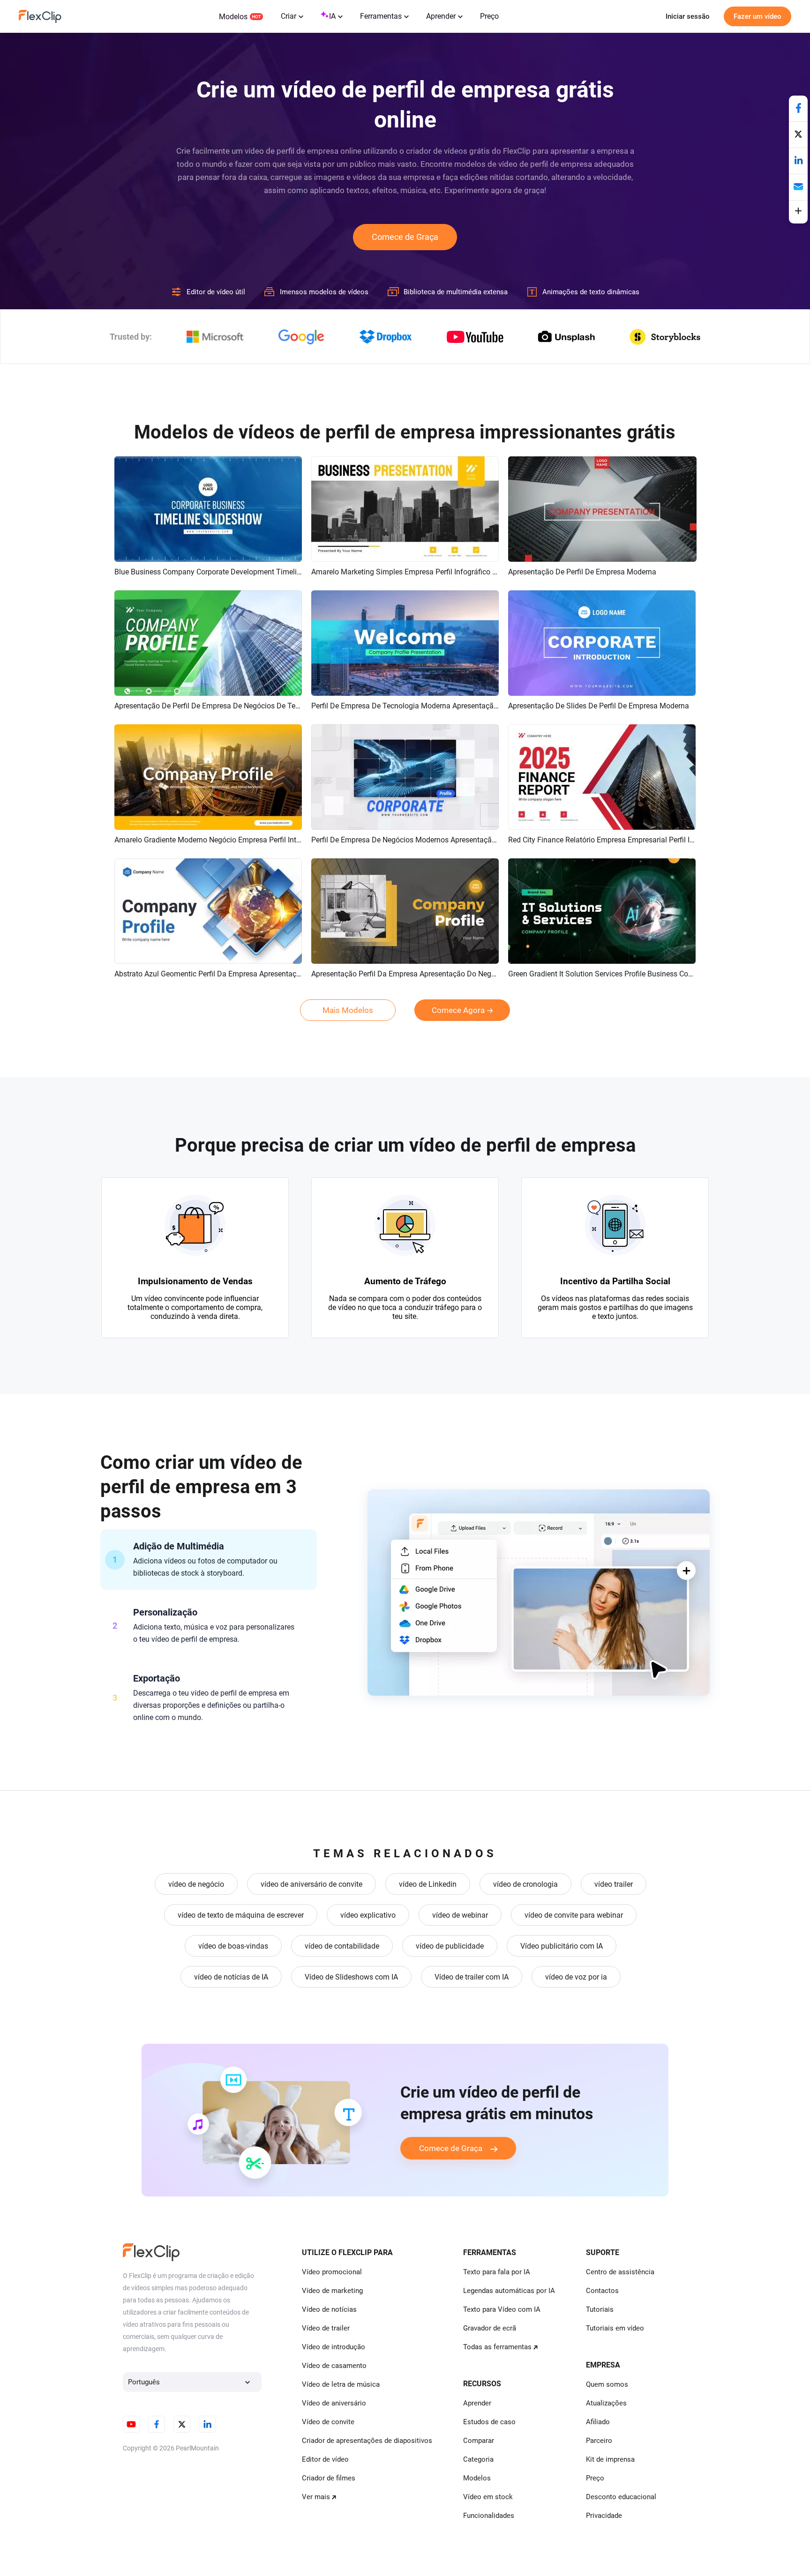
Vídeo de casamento (334, 2366)
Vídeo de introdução (334, 2347)
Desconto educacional (621, 2497)
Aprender (441, 16)
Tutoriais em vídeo (615, 2328)
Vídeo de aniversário (334, 2403)
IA (332, 16)
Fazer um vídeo (757, 16)
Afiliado (598, 2422)
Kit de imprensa (610, 2459)
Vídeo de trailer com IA (472, 1977)
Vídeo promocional (332, 2272)
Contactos (602, 2291)
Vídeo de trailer (326, 2328)
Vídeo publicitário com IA (562, 1946)
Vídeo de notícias (329, 2309)
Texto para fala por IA (497, 2272)
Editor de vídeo (325, 2459)
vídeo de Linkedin (428, 1884)
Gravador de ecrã (490, 2328)
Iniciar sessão (688, 16)
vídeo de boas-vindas (233, 1946)
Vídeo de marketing (332, 2291)
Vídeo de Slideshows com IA (351, 1977)
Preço (489, 16)
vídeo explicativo (368, 1915)
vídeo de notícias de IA (231, 1977)
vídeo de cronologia (525, 1884)
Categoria (478, 2459)
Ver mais (316, 2497)
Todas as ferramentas (497, 2347)
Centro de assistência (620, 2272)
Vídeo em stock (488, 2497)
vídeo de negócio (196, 1884)
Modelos (233, 17)
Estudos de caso (489, 2422)
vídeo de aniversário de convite (311, 1884)
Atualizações (606, 2403)
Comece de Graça (405, 237)
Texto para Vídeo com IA (502, 2309)
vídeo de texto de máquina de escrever (241, 1915)
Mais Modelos (348, 1010)
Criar (289, 16)
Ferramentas (381, 16)
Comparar (479, 2441)
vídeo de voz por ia (576, 1977)
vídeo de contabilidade (342, 1946)
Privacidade (604, 2516)
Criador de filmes (329, 2478)
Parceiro (599, 2441)
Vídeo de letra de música (341, 2384)
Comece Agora (458, 1010)
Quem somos (607, 2384)
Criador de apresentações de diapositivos (367, 2441)
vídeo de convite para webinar (574, 1915)
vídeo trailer (614, 1884)
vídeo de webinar (460, 1915)
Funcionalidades (489, 2516)
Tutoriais (600, 2309)
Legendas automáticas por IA (509, 2291)
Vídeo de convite (328, 2422)
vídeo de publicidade (450, 1946)
